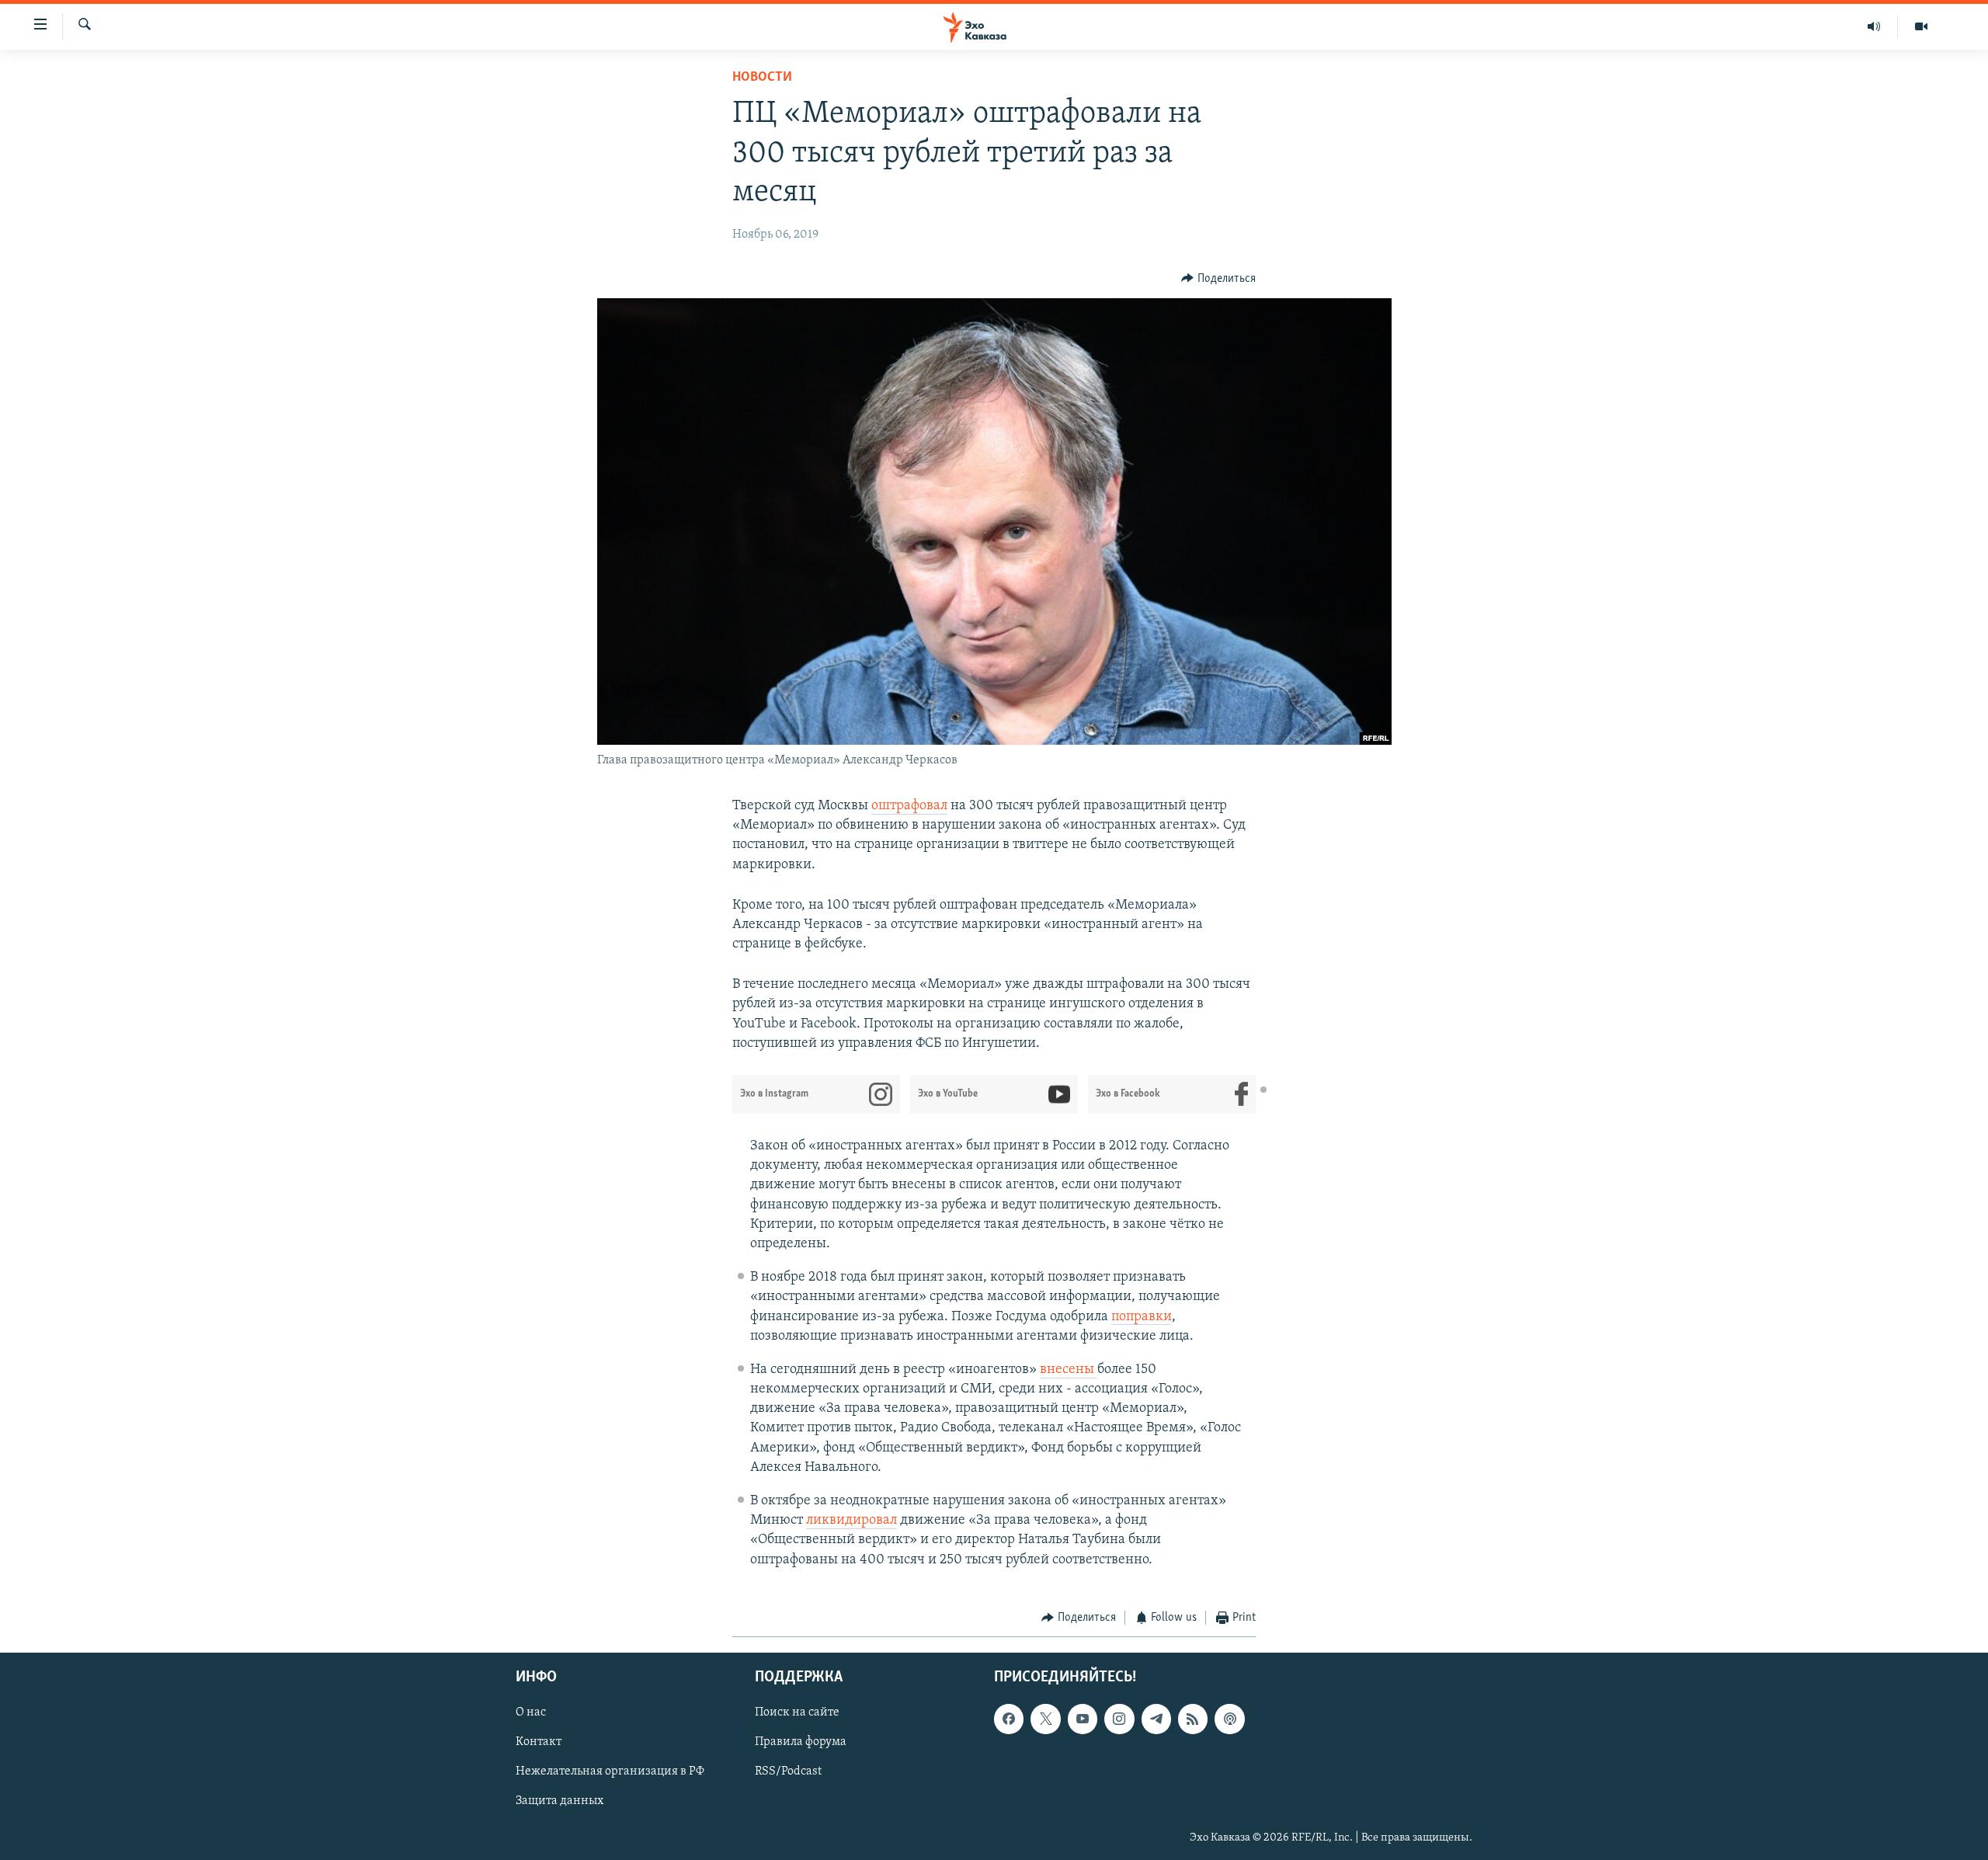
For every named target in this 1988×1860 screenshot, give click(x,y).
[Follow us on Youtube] (1083, 1719)
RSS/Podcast (788, 1772)
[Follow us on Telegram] (1156, 1719)
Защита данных (560, 1802)
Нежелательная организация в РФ (610, 1772)
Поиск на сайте (797, 1713)
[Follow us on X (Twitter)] (1045, 1719)
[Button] (1218, 279)
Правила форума (801, 1743)
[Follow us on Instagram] (1119, 1719)
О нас (531, 1713)
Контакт (539, 1743)
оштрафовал (909, 806)
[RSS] (1193, 1719)
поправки (1142, 1317)
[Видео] (1921, 26)
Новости (762, 78)
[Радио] (1874, 26)
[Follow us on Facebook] (1009, 1719)
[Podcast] (1229, 1719)
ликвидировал (852, 1521)
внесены (1069, 1370)
